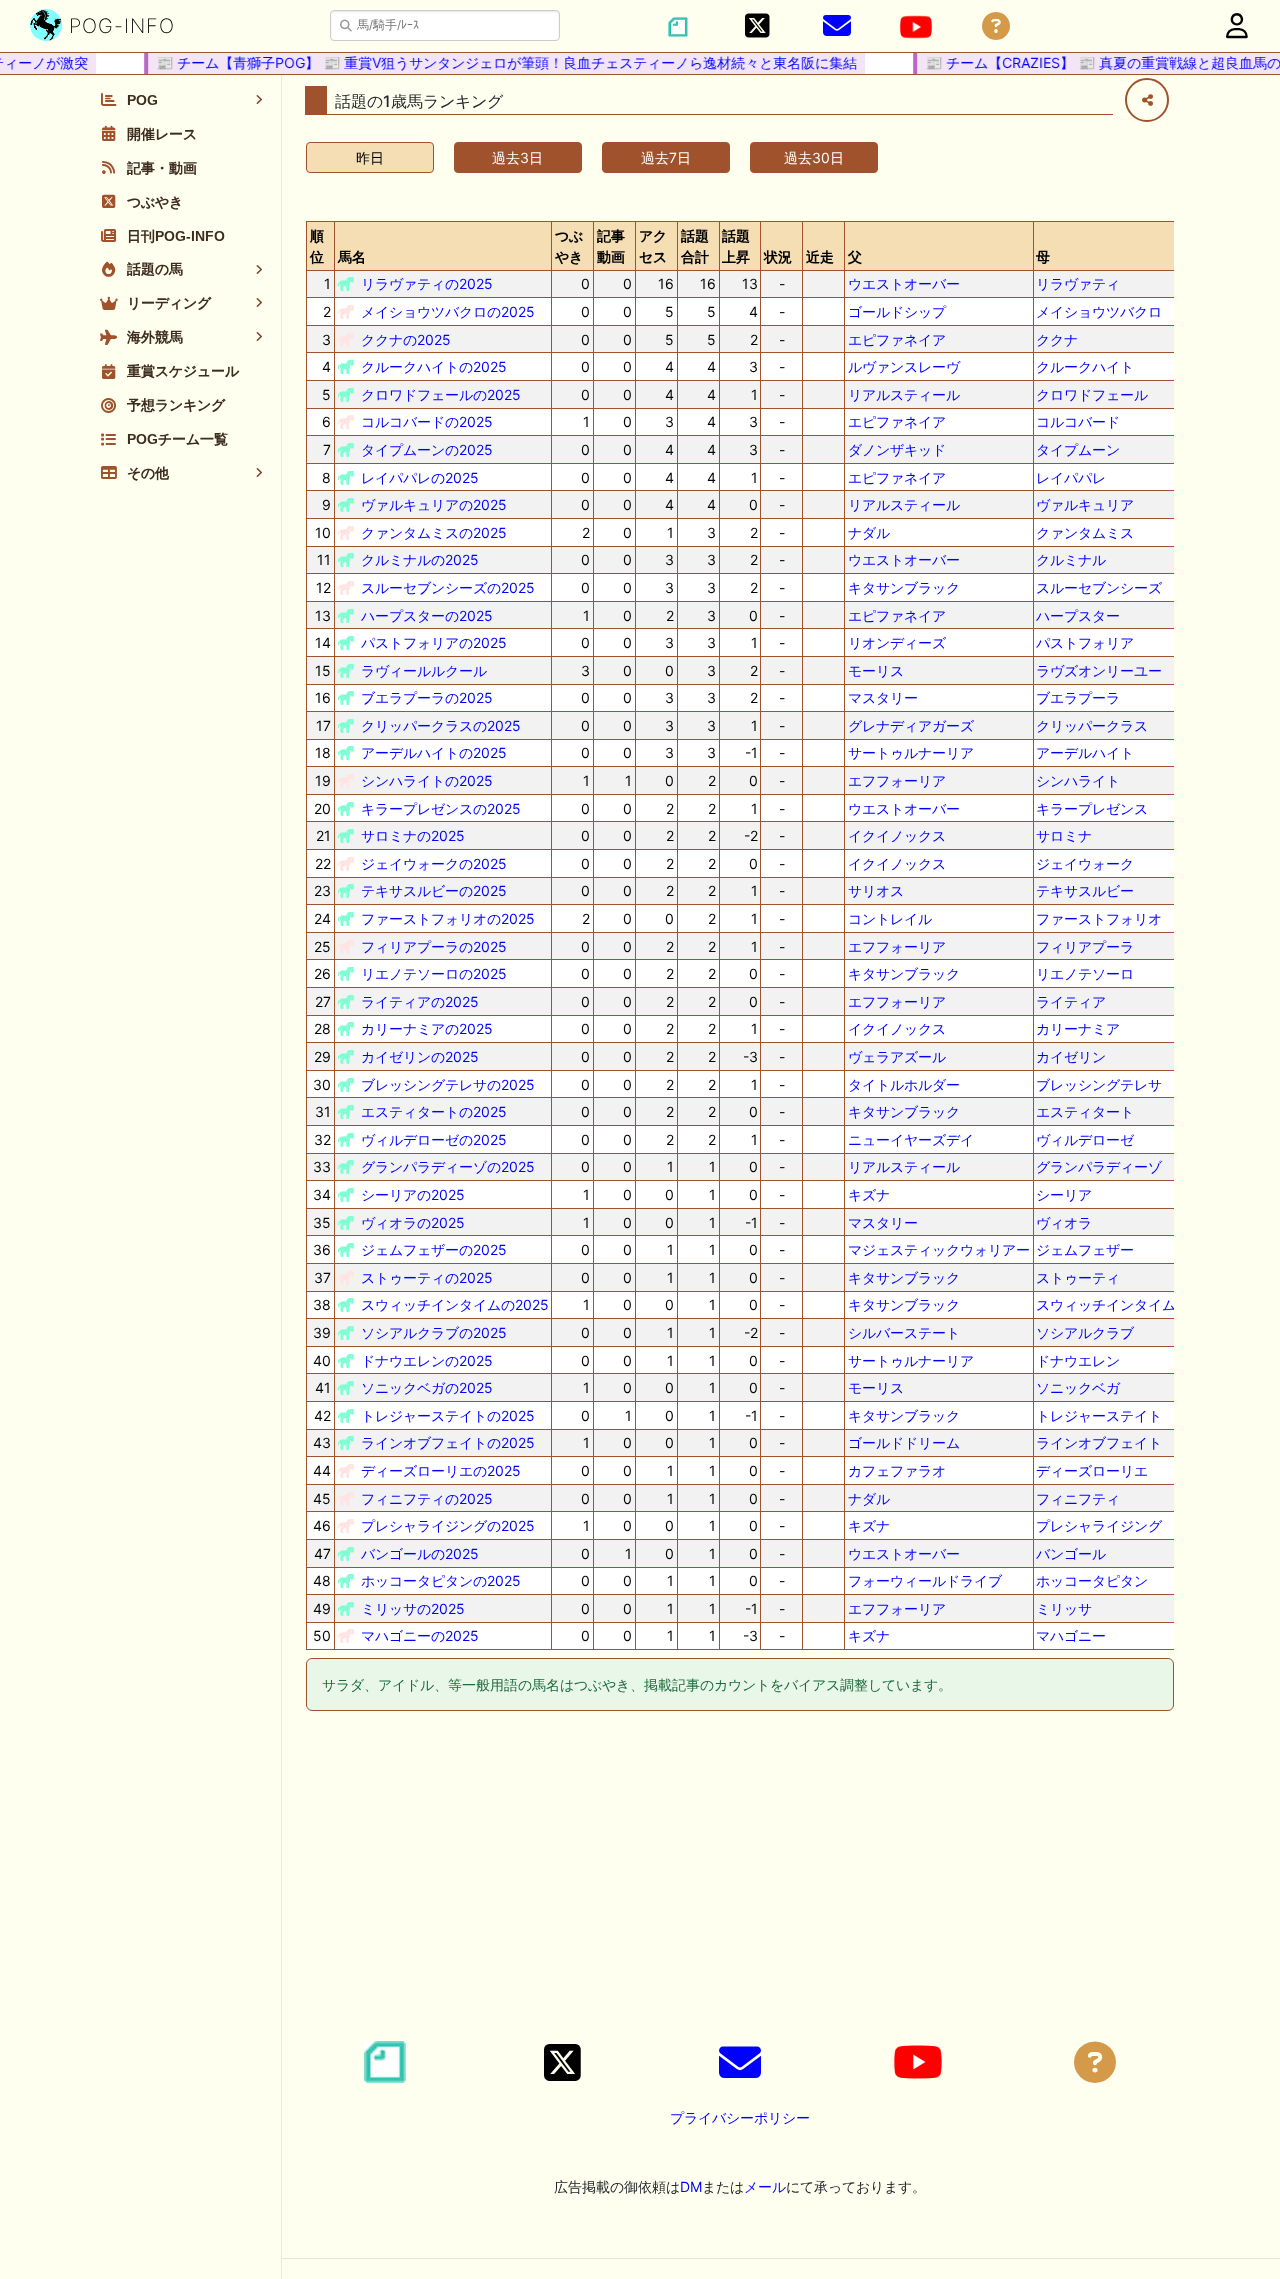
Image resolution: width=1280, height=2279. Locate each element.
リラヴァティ (1078, 283)
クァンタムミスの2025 (434, 532)
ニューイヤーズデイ (911, 1139)
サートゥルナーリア (911, 752)
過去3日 (517, 157)
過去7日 (666, 157)
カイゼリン (1071, 1056)
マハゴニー (1071, 1635)
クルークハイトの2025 (434, 366)
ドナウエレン (1078, 1360)
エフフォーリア (897, 780)
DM (691, 2186)
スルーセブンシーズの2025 (448, 587)
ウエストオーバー (904, 283)
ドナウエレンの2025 (427, 1360)
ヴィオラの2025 (413, 1222)
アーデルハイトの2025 (434, 752)
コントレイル (890, 918)
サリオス (876, 890)
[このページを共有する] (1147, 100)
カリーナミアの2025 (427, 1028)
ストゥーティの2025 (427, 1277)
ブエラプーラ (1078, 697)
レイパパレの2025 (420, 477)
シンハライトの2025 (427, 780)
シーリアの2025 (413, 1194)
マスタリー (883, 697)
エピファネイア (897, 339)
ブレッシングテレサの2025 (448, 1084)
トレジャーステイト (1099, 1415)
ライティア (1071, 1001)
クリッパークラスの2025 (441, 725)
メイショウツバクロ (1099, 311)
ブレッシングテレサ (1099, 1084)
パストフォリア (1085, 642)
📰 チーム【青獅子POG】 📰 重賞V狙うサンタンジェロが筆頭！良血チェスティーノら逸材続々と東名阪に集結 (488, 62)
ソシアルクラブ (1085, 1332)
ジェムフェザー (1085, 1249)
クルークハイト (1085, 366)
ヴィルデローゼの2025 (434, 1139)
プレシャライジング (1099, 1525)
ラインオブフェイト (1099, 1442)
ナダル (869, 532)
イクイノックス (897, 835)
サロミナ (1064, 835)
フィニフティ (1078, 1498)
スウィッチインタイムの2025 (455, 1304)
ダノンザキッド (897, 449)
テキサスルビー (1085, 890)
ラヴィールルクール (424, 670)
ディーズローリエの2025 (441, 1470)
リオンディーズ (897, 642)
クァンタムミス (1085, 532)
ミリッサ (1064, 1608)
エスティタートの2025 (434, 1111)
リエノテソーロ (1085, 973)
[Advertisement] (740, 1879)
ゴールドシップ (897, 311)
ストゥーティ (1078, 1277)
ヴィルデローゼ (1085, 1139)
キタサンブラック (904, 587)
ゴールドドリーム (904, 1442)
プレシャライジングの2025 (448, 1525)
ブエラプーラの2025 (427, 697)
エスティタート (1085, 1111)
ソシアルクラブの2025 (434, 1332)
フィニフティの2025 (427, 1498)
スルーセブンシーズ (1099, 587)
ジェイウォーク (1085, 863)
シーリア (1064, 1194)
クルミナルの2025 (420, 559)
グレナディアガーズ (911, 725)
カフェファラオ (897, 1470)
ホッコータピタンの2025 (441, 1580)
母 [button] (1043, 256)
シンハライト (1078, 780)
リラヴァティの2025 (427, 283)
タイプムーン (1078, 449)
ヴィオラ (1064, 1222)
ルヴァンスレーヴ (904, 366)
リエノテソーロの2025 (434, 973)
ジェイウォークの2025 (434, 863)
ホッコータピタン (1092, 1580)
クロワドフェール (1092, 394)
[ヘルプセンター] (996, 26)
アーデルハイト (1085, 752)
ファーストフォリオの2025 (448, 918)
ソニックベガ (1078, 1387)
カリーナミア (1078, 1028)
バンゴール (1071, 1553)
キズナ (869, 1194)
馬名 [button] (352, 256)
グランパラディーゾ (1099, 1166)
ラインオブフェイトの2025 (448, 1442)
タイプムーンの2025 (427, 449)
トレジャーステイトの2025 (448, 1415)
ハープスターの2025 (427, 615)
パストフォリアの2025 (434, 642)
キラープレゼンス (1092, 808)
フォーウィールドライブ (925, 1580)
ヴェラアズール (897, 1056)
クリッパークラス (1092, 725)
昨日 (370, 157)
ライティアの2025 (420, 1001)
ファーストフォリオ (1099, 918)
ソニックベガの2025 (427, 1387)
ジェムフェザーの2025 (434, 1249)
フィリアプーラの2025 (434, 946)
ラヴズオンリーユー (1099, 670)
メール (765, 2186)
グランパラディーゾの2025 (448, 1166)
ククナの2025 (406, 339)
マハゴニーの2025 (420, 1635)
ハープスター (1078, 615)
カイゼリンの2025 (420, 1056)
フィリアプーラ (1085, 946)
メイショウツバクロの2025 (448, 311)
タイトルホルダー (904, 1084)
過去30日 (814, 157)
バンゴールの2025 (420, 1553)
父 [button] (855, 256)
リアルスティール (904, 394)
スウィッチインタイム (1106, 1304)
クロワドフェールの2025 (441, 394)
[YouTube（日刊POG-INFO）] (916, 27)
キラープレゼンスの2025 (441, 808)
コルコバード (1078, 421)
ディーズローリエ (1092, 1470)
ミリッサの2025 (413, 1608)
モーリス (876, 670)
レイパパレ (1071, 477)
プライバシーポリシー (740, 2117)
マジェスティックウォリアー (939, 1249)
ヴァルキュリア (1085, 504)
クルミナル (1071, 559)
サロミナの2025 (413, 835)
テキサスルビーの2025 (434, 890)
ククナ (1057, 339)
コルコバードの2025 (427, 421)
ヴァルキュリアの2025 (434, 504)
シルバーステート (904, 1332)
